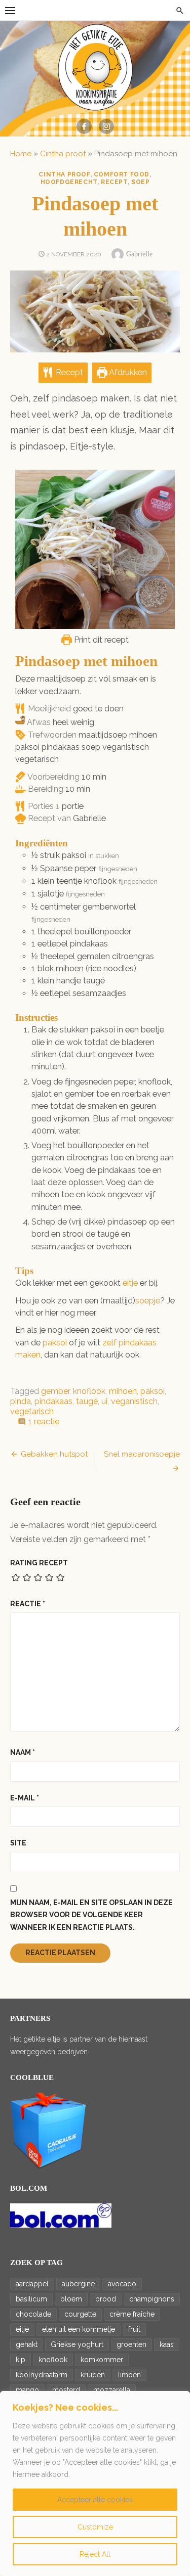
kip (21, 2360)
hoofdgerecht (69, 182)
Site (18, 1843)
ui (104, 1401)
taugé (87, 1401)
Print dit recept (100, 640)
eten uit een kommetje (79, 2329)
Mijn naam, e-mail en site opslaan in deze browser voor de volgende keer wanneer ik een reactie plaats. (91, 1915)
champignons (152, 2299)
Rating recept (39, 1563)
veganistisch (134, 1401)
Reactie (28, 1604)
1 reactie (44, 1421)
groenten (131, 2344)
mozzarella (112, 2390)
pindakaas (53, 1401)
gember (55, 1391)
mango (27, 2390)
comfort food (122, 174)
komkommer (102, 2360)
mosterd (66, 2390)
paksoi (55, 1343)
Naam (23, 1752)
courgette (80, 2314)
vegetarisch (32, 1411)
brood (106, 2299)
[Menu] (10, 10)
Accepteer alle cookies (95, 2500)
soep (140, 182)
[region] (95, 2483)
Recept (68, 372)
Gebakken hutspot (54, 1454)
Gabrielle (139, 254)
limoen (129, 2375)
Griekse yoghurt (77, 2344)
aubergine (78, 2284)
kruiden (93, 2375)
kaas (167, 2344)
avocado (122, 2284)
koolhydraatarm (42, 2375)
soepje (148, 1301)
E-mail (25, 1798)
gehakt (27, 2344)
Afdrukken (127, 372)
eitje (130, 1283)
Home (21, 154)
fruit (134, 2329)
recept (114, 182)
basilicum (31, 2299)
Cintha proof (63, 154)
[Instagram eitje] (106, 126)
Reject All (95, 2554)
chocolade (33, 2314)
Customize (95, 2527)
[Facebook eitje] (84, 126)
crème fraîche (132, 2314)
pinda (21, 1401)
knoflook (89, 1391)
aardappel (32, 2284)
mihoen (123, 1391)
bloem (71, 2299)
